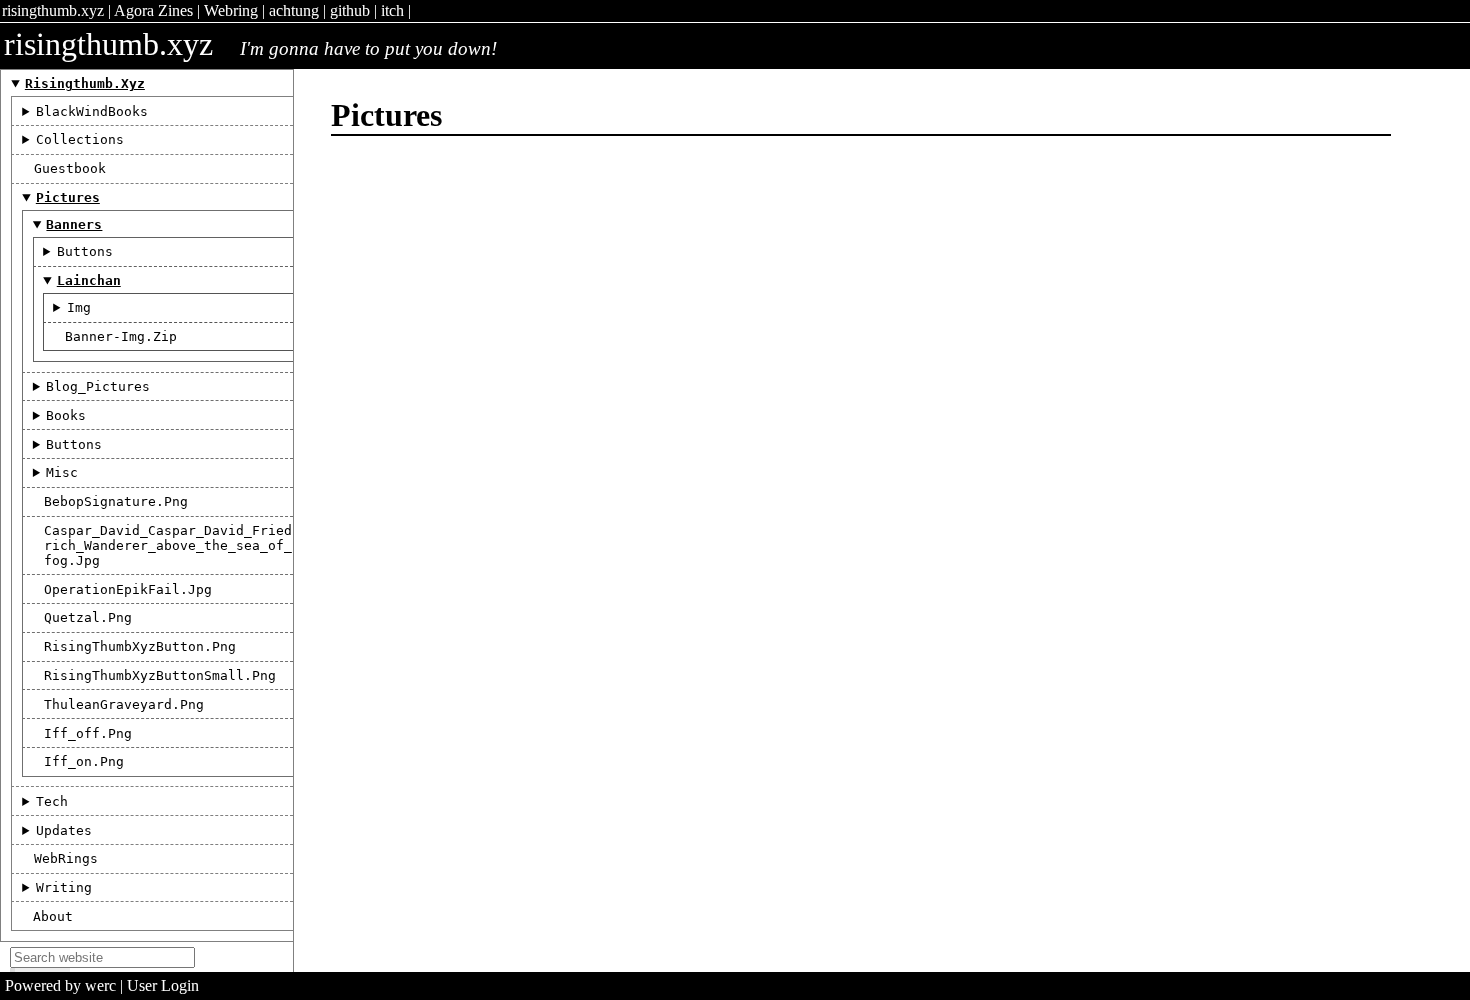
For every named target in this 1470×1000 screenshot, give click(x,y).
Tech (52, 801)
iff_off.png (88, 733)
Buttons (85, 251)
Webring (231, 10)
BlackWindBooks (92, 111)
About (53, 916)
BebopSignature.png (116, 501)
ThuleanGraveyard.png (124, 704)
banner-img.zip (121, 336)
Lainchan (89, 280)
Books (66, 415)
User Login (163, 985)
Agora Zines (153, 10)
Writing (64, 887)
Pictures (68, 197)
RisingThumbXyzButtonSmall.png (160, 675)
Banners (74, 224)
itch (392, 10)
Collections (80, 139)
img (79, 307)
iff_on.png (84, 761)
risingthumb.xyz (53, 10)
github (350, 10)
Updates (64, 830)
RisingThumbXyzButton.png (140, 646)
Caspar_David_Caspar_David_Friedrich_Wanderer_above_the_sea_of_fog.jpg (168, 545)
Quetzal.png (88, 617)
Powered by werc (60, 985)
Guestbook (70, 168)
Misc (62, 472)
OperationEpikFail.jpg (128, 589)
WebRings (66, 858)
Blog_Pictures (98, 386)
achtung (294, 10)
